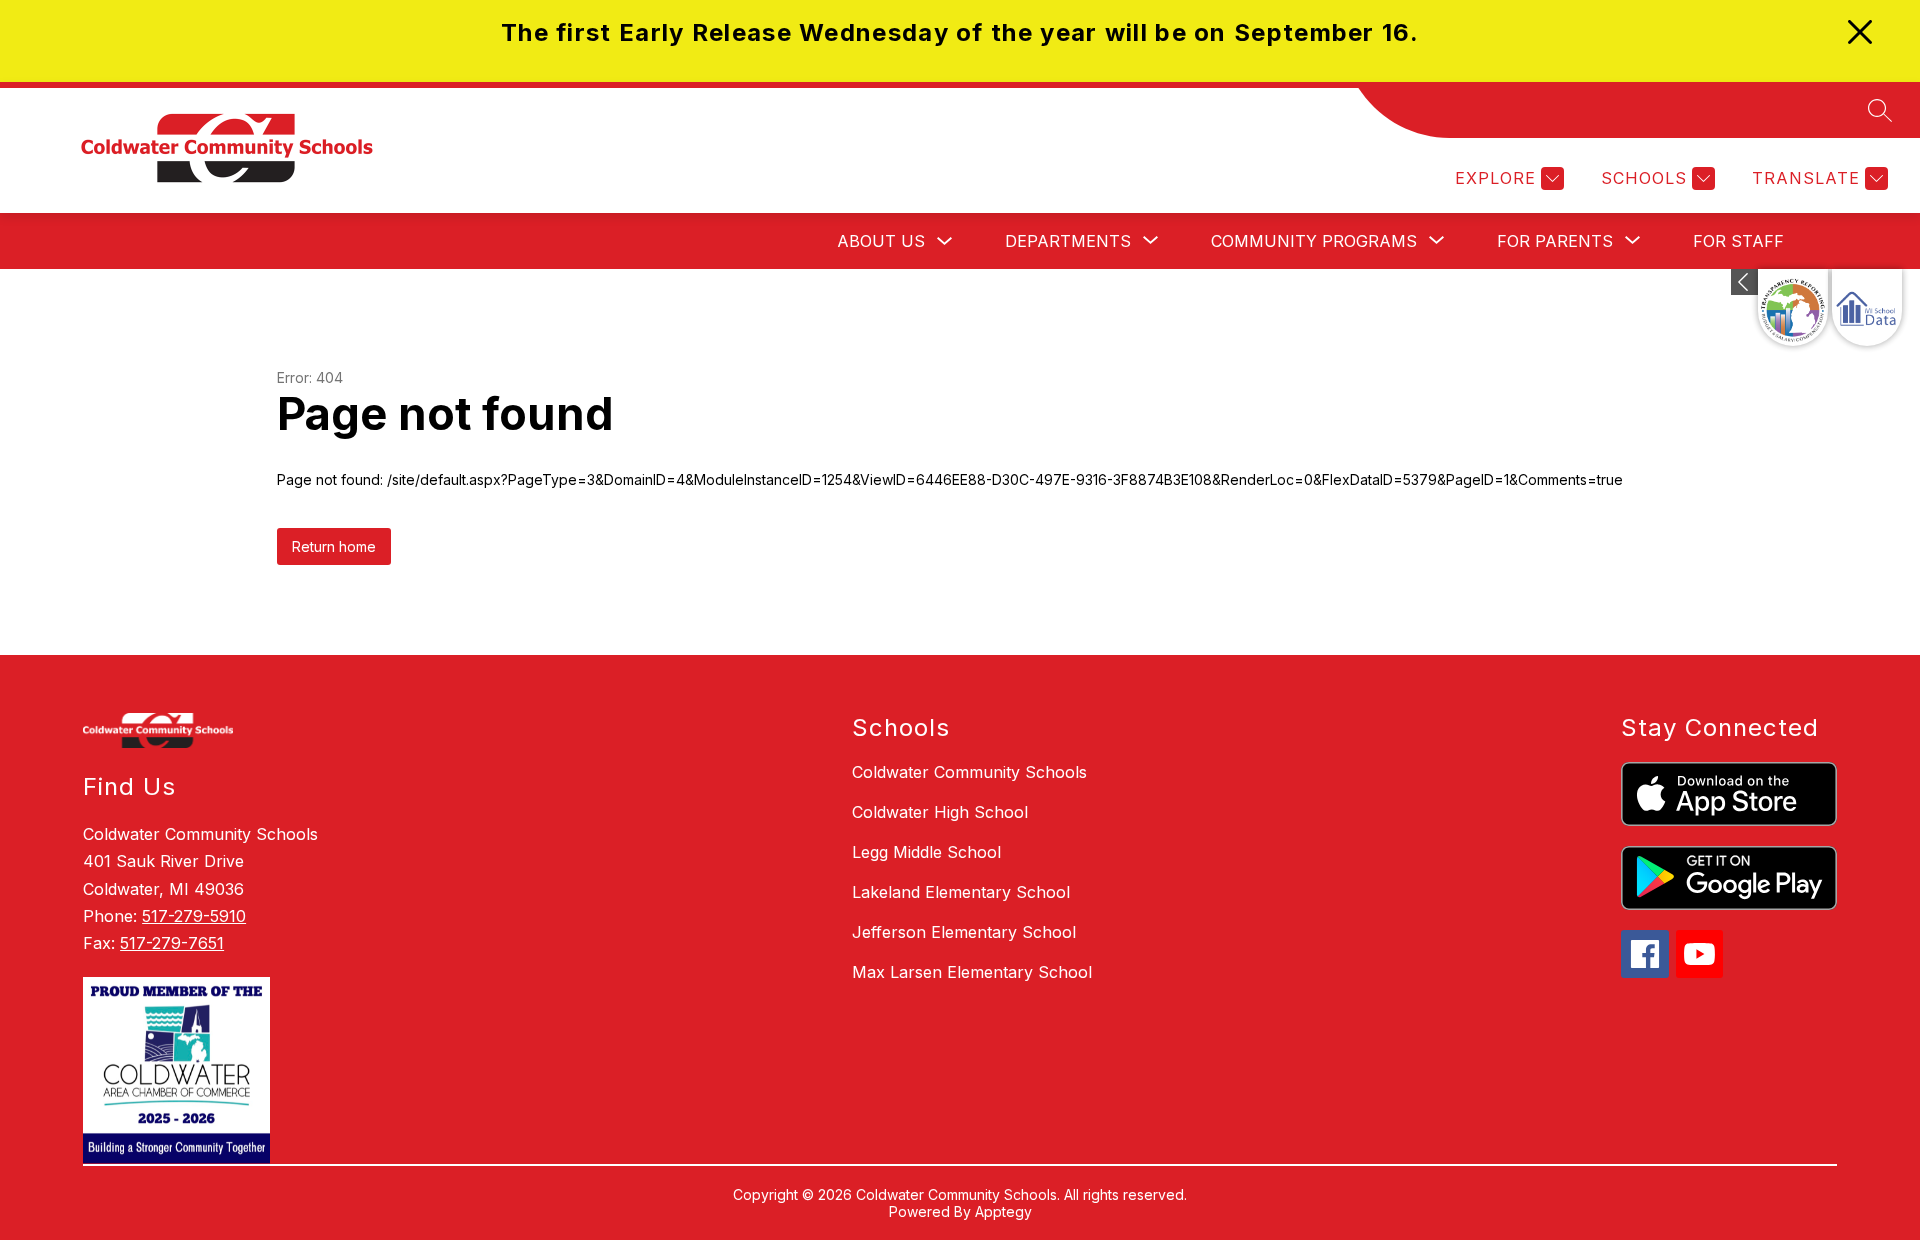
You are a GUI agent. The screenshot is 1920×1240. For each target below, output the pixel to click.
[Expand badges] (1744, 282)
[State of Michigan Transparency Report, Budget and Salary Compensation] (1793, 307)
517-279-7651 (172, 943)
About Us (881, 241)
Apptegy (1003, 1211)
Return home (334, 546)
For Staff (1738, 241)
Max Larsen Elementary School (972, 972)
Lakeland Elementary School (961, 892)
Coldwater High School (940, 812)
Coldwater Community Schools (969, 772)
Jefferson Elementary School (964, 932)
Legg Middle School (926, 852)
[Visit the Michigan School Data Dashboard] (1867, 307)
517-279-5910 (194, 916)
